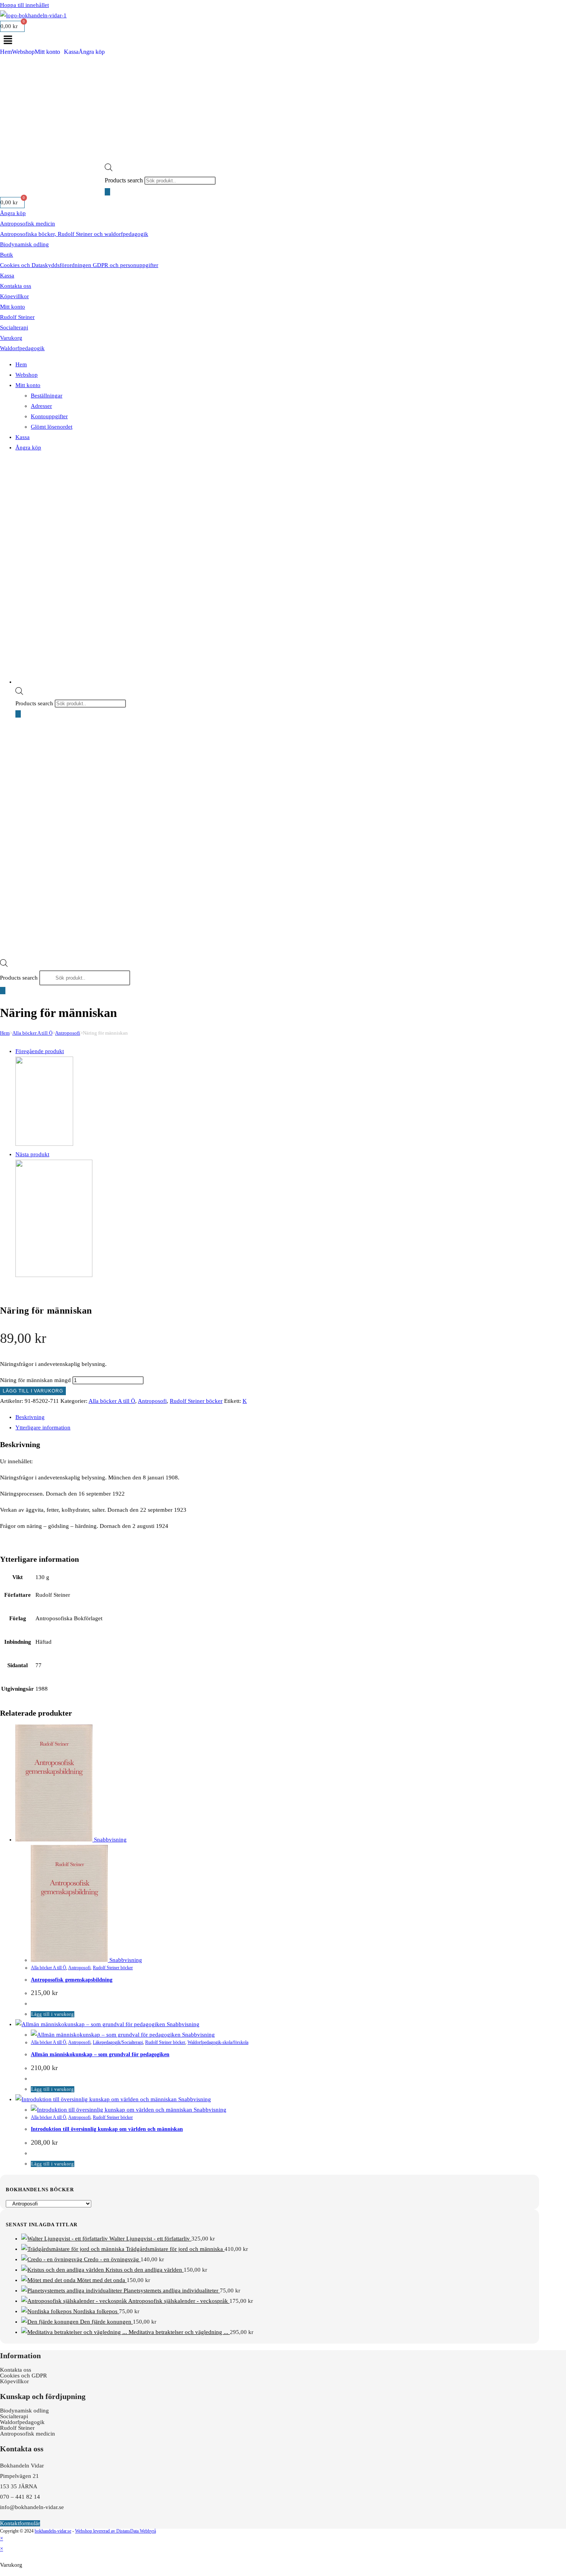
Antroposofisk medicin (28, 224)
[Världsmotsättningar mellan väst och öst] (44, 1144)
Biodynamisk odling (24, 244)
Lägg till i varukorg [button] (53, 2014)
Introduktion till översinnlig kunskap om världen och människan (107, 2129)
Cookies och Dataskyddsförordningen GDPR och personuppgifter (79, 265)
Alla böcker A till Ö (32, 1033)
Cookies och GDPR (23, 2376)
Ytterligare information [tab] (43, 1427)
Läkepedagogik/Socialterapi (118, 2042)
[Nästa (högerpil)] (553, 1288)
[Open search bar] (109, 167)
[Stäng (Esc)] (558, 8)
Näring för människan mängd (35, 1380)
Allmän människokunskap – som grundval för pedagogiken (100, 2054)
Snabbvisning (110, 1840)
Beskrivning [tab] (30, 1417)
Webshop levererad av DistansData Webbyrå (116, 2531)
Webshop (23, 52)
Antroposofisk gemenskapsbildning (72, 1980)
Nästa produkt (32, 1154)
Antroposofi (68, 1033)
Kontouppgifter (49, 416)
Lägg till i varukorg (33, 1391)
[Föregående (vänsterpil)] (13, 1288)
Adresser (41, 406)
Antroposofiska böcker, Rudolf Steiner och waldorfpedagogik (74, 234)
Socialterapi (14, 327)
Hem (6, 52)
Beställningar (47, 396)
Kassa (71, 52)
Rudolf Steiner (17, 317)
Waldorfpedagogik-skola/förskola (218, 2042)
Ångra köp (92, 52)
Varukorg (11, 338)
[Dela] (541, 8)
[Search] (107, 192)
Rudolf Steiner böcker (196, 1401)
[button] (270, 40)
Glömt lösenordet (52, 427)
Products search (125, 180)
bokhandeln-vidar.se (53, 2531)
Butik (7, 255)
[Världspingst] (54, 1275)
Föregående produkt (40, 1051)
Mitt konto (47, 52)
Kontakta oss (16, 286)
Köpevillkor (14, 296)
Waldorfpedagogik (22, 348)
